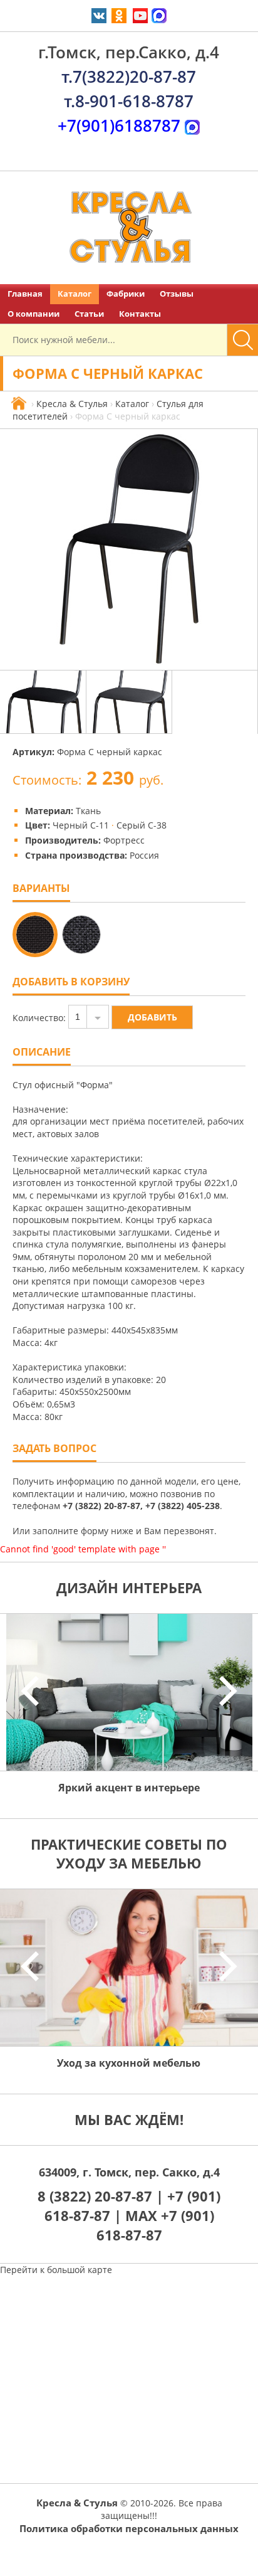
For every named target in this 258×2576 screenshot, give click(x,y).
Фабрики (126, 294)
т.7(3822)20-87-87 (129, 77)
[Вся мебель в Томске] (19, 404)
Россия (144, 855)
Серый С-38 (142, 825)
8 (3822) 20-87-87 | (102, 2196)
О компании (34, 314)
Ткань (88, 811)
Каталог (75, 294)
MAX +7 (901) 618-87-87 (155, 2225)
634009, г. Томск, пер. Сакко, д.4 (129, 2172)
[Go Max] (159, 15)
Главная (25, 294)
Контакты (140, 314)
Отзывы (177, 294)
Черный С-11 (81, 825)
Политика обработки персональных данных (129, 2528)
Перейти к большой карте (56, 2270)
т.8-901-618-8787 (129, 101)
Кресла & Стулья (72, 404)
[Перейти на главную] (129, 228)
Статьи (89, 314)
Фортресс (124, 840)
